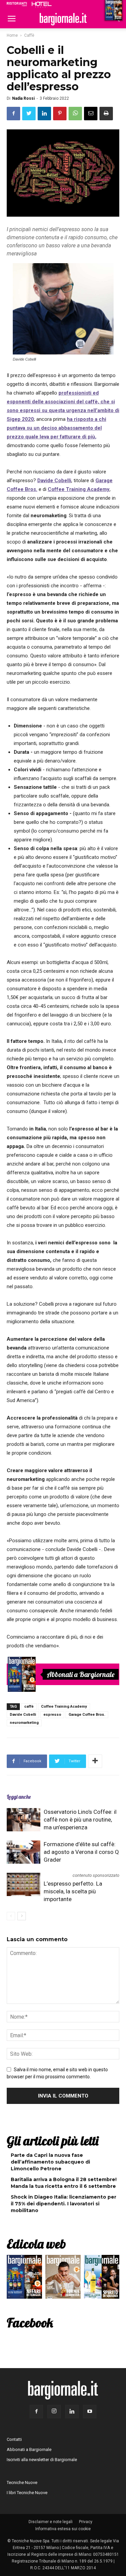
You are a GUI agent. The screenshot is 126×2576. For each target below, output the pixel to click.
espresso (52, 1715)
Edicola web (36, 2244)
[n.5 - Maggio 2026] (102, 2278)
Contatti (14, 2439)
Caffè (29, 35)
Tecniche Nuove (22, 2482)
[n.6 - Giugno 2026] (63, 2278)
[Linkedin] (72, 2412)
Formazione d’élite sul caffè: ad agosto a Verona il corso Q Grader (81, 1852)
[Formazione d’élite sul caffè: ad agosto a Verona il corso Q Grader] (24, 1852)
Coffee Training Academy (79, 489)
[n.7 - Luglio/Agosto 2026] (22, 1674)
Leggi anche (19, 1797)
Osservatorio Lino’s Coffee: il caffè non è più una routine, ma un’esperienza (80, 1820)
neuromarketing (24, 1723)
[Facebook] (36, 2412)
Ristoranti (17, 4)
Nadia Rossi (23, 98)
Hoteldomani (42, 4)
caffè (29, 1706)
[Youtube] (90, 2412)
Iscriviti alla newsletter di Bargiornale (42, 2460)
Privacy (86, 2522)
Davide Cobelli (54, 480)
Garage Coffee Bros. (87, 1715)
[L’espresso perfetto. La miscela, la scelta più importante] (24, 1884)
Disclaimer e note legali (51, 2522)
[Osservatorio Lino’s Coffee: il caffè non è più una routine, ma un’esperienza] (24, 1820)
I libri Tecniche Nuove (27, 2493)
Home (12, 35)
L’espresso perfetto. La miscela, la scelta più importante (73, 1891)
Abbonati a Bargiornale (81, 1674)
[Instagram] (54, 2412)
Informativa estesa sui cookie (63, 2529)
